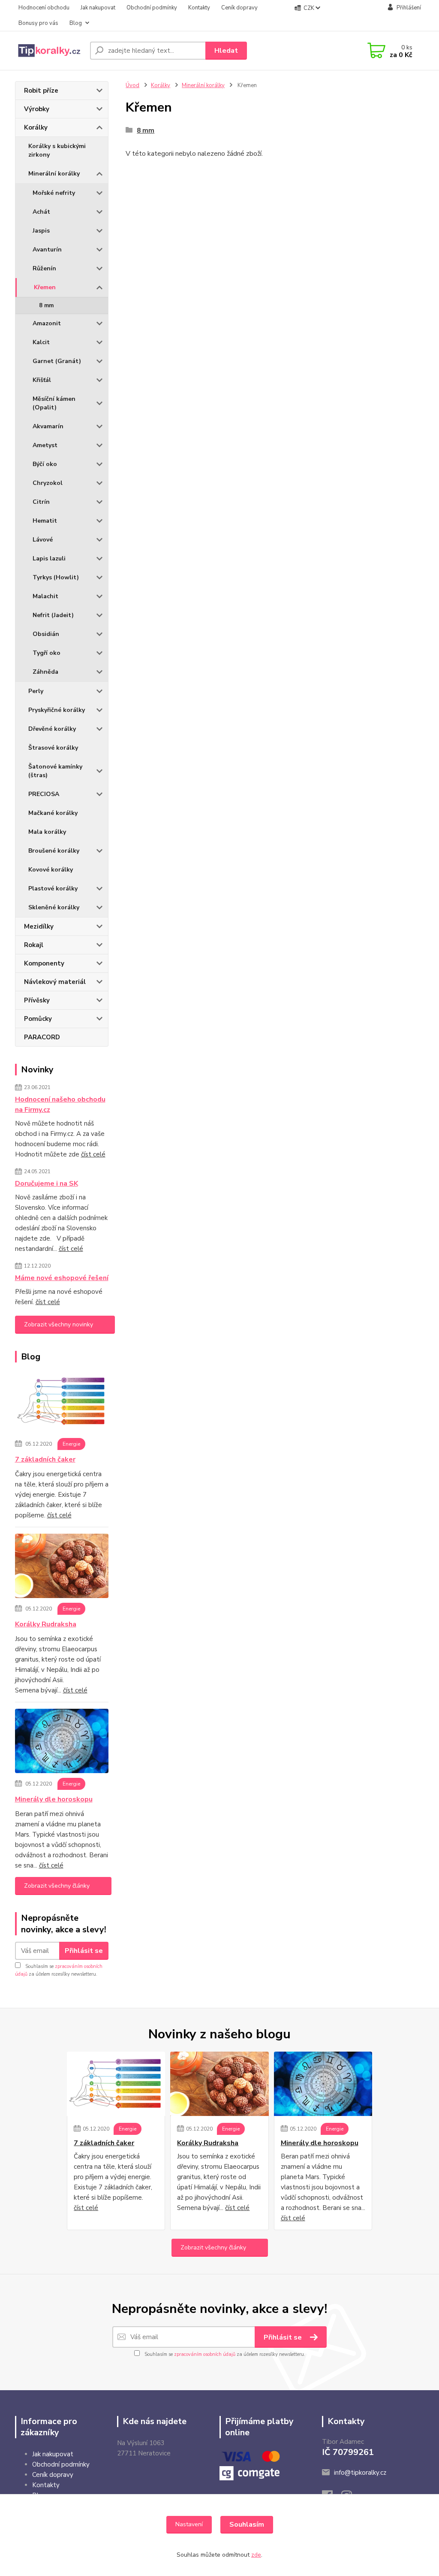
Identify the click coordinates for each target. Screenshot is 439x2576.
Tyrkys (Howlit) (56, 577)
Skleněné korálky (54, 907)
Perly (36, 691)
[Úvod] (49, 51)
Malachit (45, 596)
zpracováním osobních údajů (205, 2354)
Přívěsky (37, 1000)
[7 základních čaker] (62, 1403)
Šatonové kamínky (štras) (55, 771)
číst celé (93, 1154)
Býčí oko (45, 464)
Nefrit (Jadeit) (53, 615)
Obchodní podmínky (152, 8)
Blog (76, 23)
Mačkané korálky (53, 813)
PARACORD (42, 1037)
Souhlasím (247, 2525)
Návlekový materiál (55, 982)
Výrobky (37, 109)
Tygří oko (47, 653)
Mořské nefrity (54, 193)
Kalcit (41, 342)
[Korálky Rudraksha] (62, 1568)
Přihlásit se (84, 1951)
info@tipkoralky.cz (360, 2473)
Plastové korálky (53, 888)
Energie (71, 1444)
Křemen (45, 287)
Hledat (226, 51)
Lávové (43, 540)
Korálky (36, 127)
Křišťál (42, 380)
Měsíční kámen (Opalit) (54, 403)
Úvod (132, 85)
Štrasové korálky (53, 748)
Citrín (41, 502)
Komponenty (44, 963)
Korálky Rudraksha (46, 1624)
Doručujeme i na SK (47, 1184)
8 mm (46, 306)
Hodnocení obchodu (44, 8)
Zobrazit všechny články (57, 1886)
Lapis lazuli (49, 558)
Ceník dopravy (239, 8)
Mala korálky (47, 832)
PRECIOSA (44, 794)
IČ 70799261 (348, 2452)
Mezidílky (39, 926)
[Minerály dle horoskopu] (62, 1743)
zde (256, 2555)
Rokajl (34, 945)
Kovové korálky (51, 870)
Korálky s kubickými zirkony (57, 150)
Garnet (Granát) (57, 361)
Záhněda (45, 672)
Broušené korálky (54, 851)
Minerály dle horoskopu (54, 1799)
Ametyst (45, 445)
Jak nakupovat (98, 8)
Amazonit (47, 323)
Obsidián (46, 634)
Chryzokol (48, 483)
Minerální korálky (54, 174)
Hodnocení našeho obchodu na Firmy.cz (60, 1105)
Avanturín (47, 250)
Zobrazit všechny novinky (59, 1324)
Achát (41, 212)
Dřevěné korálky (52, 729)
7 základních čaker (45, 1459)
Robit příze (41, 91)
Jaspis (41, 231)
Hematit (45, 521)
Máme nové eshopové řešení (62, 1278)
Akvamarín (48, 426)
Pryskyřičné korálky (57, 710)
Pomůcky (38, 1019)
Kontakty (199, 8)
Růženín (44, 268)
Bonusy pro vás (38, 23)
